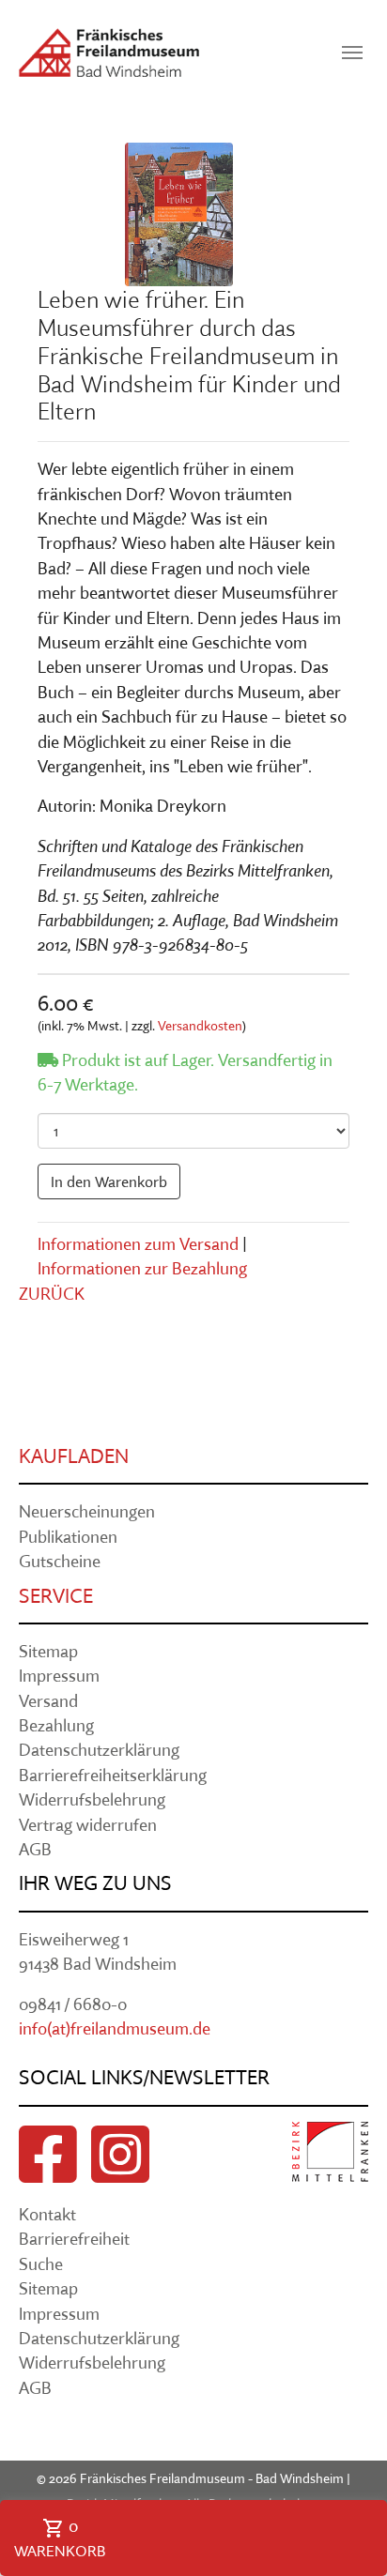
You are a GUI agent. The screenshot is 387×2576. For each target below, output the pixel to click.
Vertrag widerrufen (88, 1825)
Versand (48, 1701)
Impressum (59, 1676)
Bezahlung (56, 1725)
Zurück (52, 1294)
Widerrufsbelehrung (92, 1799)
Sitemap (48, 1651)
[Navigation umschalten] (352, 53)
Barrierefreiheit (74, 2239)
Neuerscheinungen (87, 1511)
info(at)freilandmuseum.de (115, 2028)
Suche (41, 2264)
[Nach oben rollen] (343, 2485)
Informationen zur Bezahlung (142, 1268)
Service (56, 1595)
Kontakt (47, 2214)
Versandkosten (200, 1026)
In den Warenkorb (109, 1181)
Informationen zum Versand (138, 1244)
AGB (35, 1849)
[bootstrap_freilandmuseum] (109, 53)
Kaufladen (74, 1456)
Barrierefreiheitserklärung (113, 1775)
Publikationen (68, 1537)
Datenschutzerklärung (99, 1750)
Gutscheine (60, 1561)
